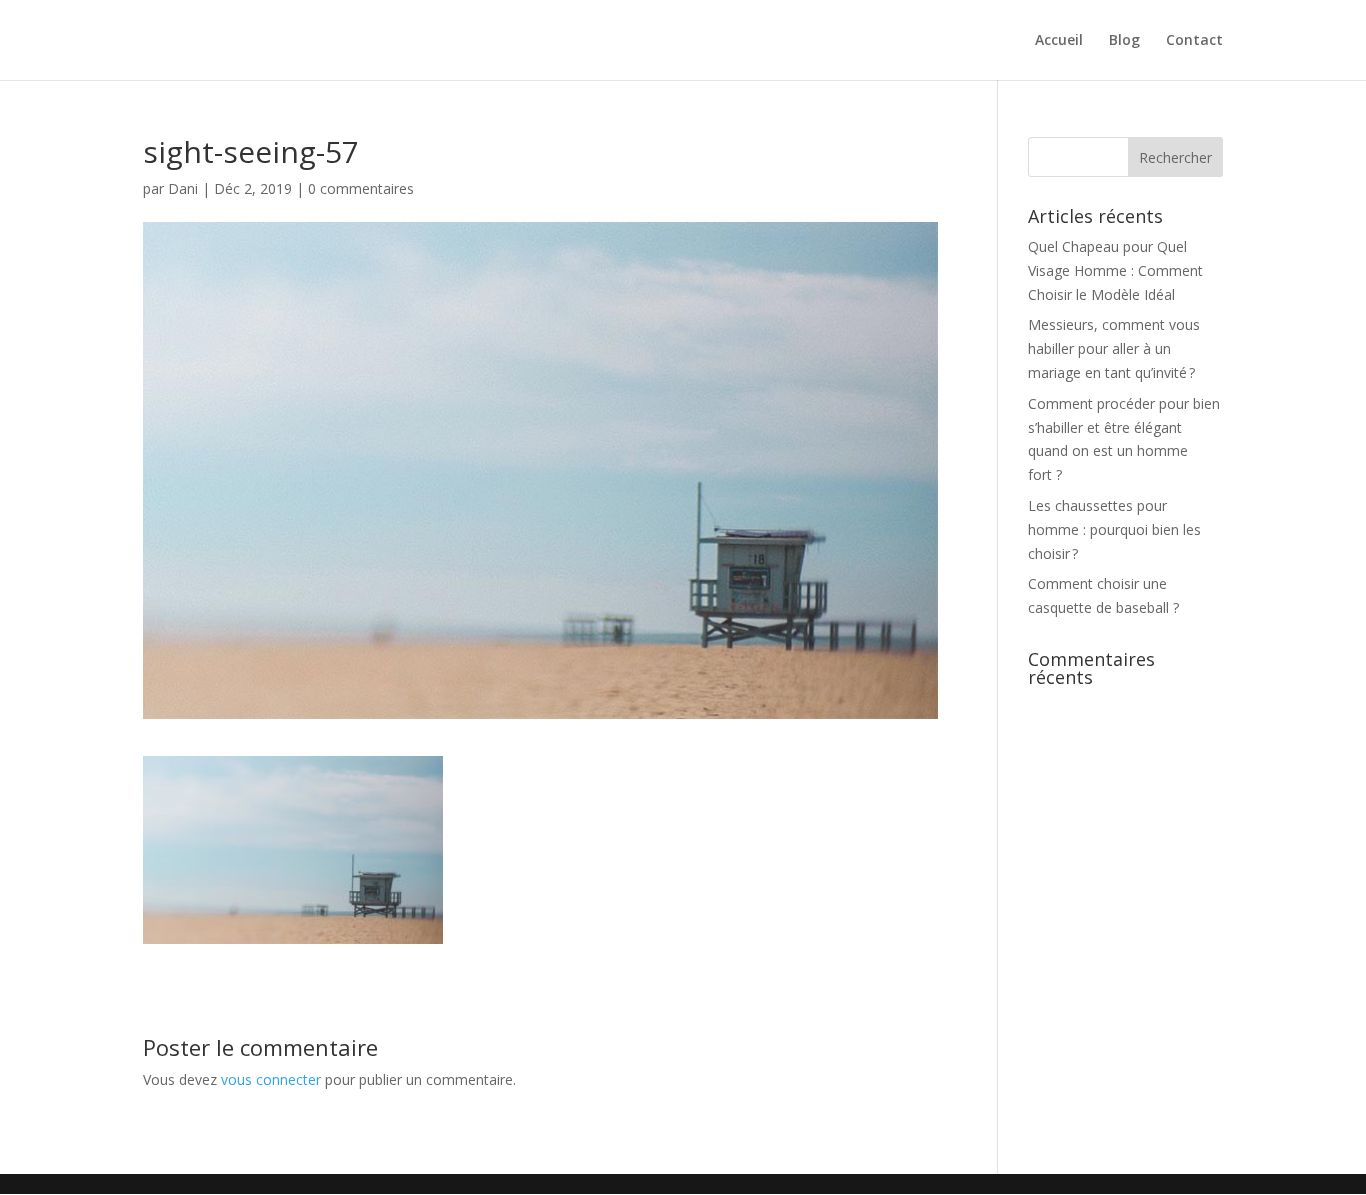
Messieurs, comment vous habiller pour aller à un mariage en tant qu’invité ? (1114, 348)
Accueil (1059, 41)
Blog (1124, 41)
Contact (1194, 41)
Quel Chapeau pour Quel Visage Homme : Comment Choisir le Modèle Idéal (1115, 270)
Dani (183, 188)
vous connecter (271, 1079)
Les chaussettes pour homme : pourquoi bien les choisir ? (1114, 529)
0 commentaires (361, 188)
